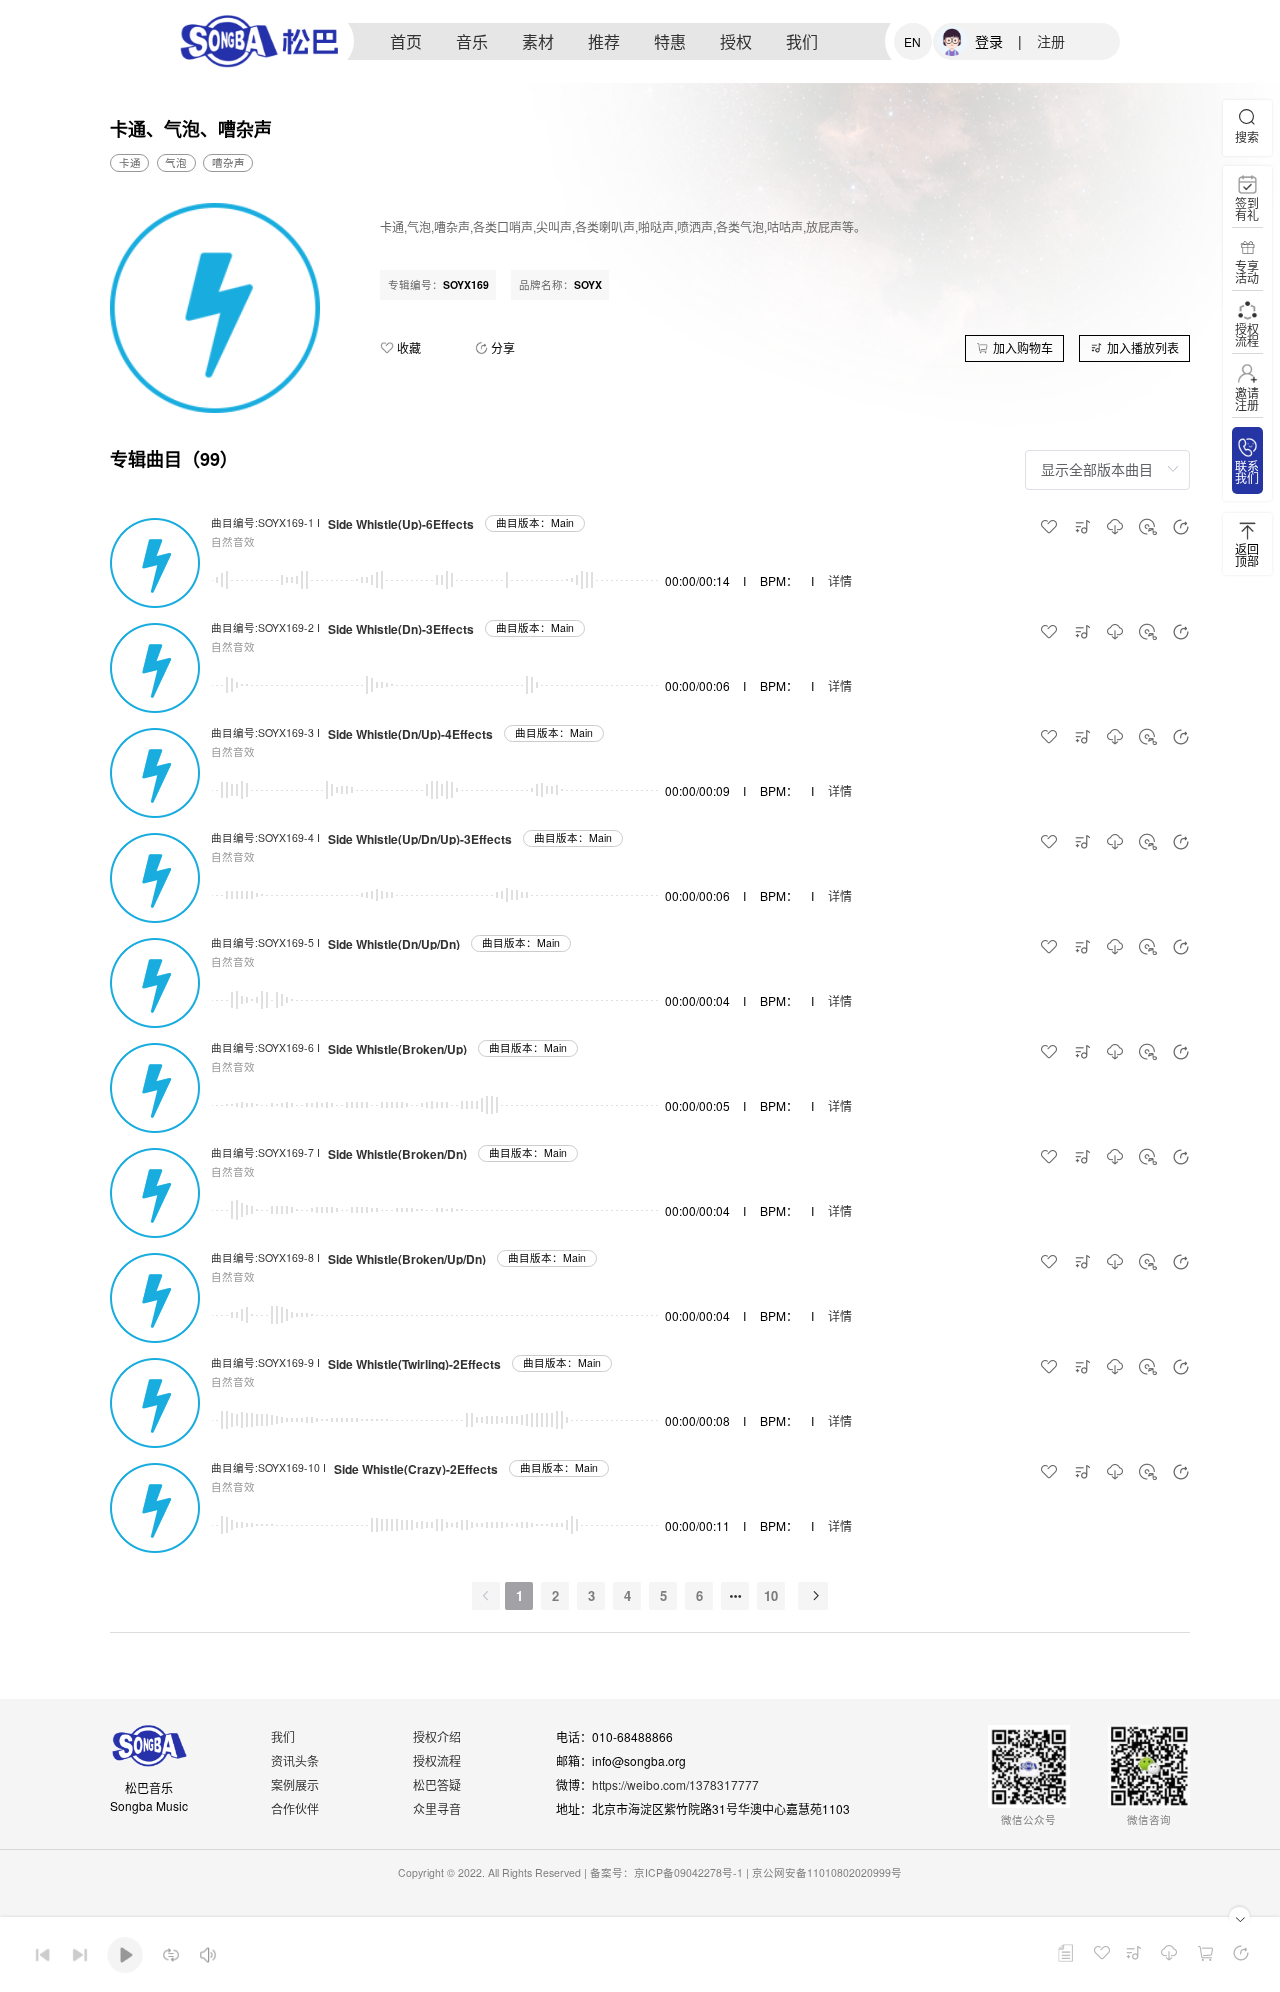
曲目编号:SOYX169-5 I (265, 942)
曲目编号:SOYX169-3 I (265, 732)
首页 (406, 41)
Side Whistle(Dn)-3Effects (401, 629)
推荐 (604, 41)
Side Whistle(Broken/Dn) (397, 1154)
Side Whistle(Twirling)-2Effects (414, 1364)
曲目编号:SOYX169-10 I (268, 1467)
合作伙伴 (295, 1808)
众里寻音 (437, 1808)
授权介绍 (437, 1736)
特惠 (670, 41)
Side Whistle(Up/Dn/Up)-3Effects (420, 839)
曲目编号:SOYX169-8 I (265, 1257)
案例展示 (295, 1784)
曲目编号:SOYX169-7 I (265, 1152)
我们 (802, 41)
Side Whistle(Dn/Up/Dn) (394, 944)
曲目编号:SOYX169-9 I (265, 1362)
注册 (1051, 41)
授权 (736, 41)
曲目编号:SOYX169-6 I (265, 1047)
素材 (538, 41)
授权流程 (437, 1760)
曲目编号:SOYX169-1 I (265, 522)
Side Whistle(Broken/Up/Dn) (407, 1259)
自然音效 (233, 541)
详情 (840, 580)
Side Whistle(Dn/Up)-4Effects (410, 734)
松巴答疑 (437, 1784)
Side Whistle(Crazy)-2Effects (416, 1469)
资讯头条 (295, 1760)
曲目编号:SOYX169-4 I (265, 837)
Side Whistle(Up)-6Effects (401, 524)
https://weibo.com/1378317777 (675, 1784)
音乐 (472, 41)
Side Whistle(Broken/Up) (397, 1049)
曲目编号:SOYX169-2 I (265, 627)
